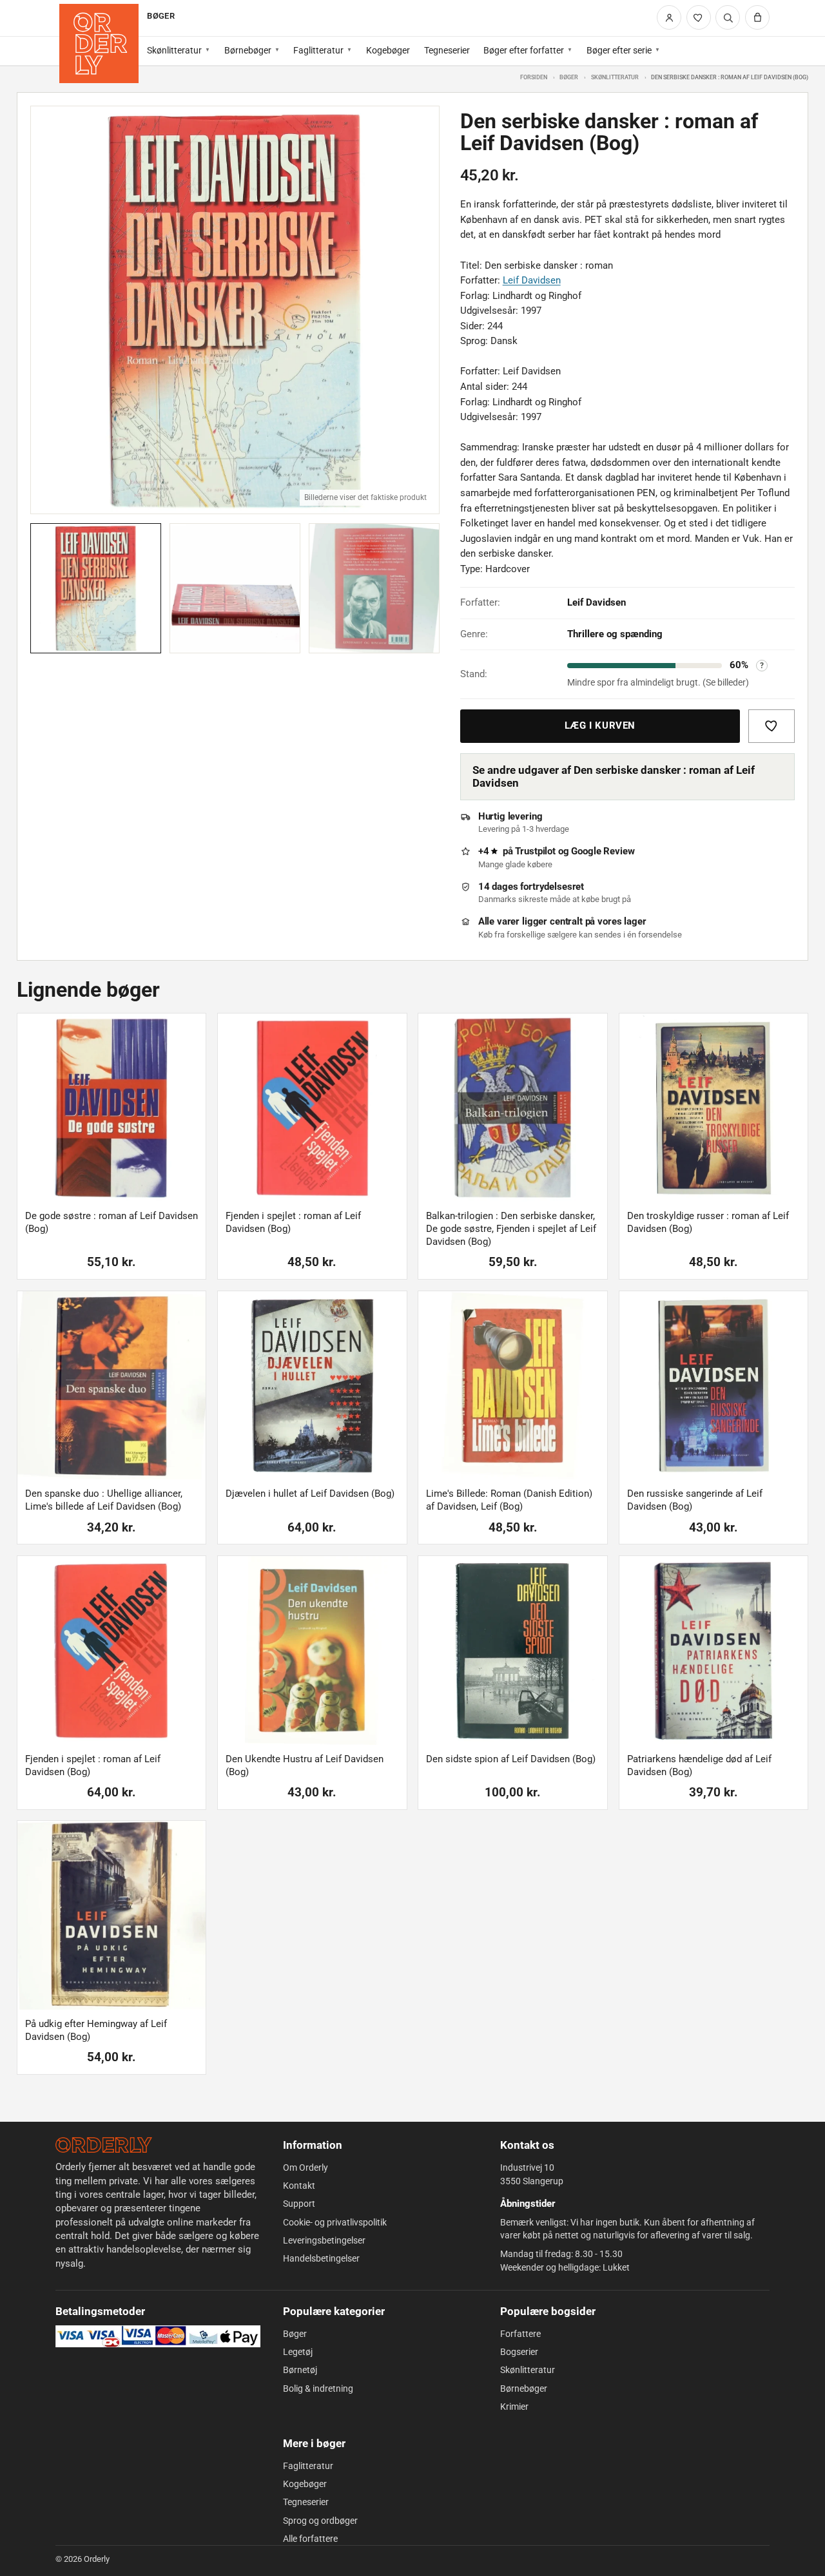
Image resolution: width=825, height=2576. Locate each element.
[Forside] (99, 43)
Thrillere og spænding (615, 634)
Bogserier (519, 2352)
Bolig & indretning (318, 2389)
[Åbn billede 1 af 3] (235, 310)
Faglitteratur (318, 50)
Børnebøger (248, 50)
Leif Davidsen (532, 280)
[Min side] (669, 17)
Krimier (514, 2407)
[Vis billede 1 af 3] (96, 589)
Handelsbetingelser (321, 2258)
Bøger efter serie (619, 50)
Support (299, 2204)
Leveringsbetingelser (324, 2240)
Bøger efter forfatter (524, 50)
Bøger (569, 77)
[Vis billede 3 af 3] (374, 589)
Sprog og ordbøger (320, 2521)
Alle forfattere (310, 2539)
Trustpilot (535, 851)
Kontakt (299, 2186)
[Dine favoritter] (699, 17)
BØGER (160, 16)
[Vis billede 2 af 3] (235, 589)
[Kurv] (757, 17)
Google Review (603, 851)
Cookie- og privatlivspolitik (335, 2222)
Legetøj (298, 2352)
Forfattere (520, 2334)
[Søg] (728, 17)
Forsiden (534, 77)
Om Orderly (306, 2167)
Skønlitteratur (174, 50)
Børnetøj (300, 2370)
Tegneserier (447, 50)
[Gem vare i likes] (772, 726)
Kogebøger (388, 50)
